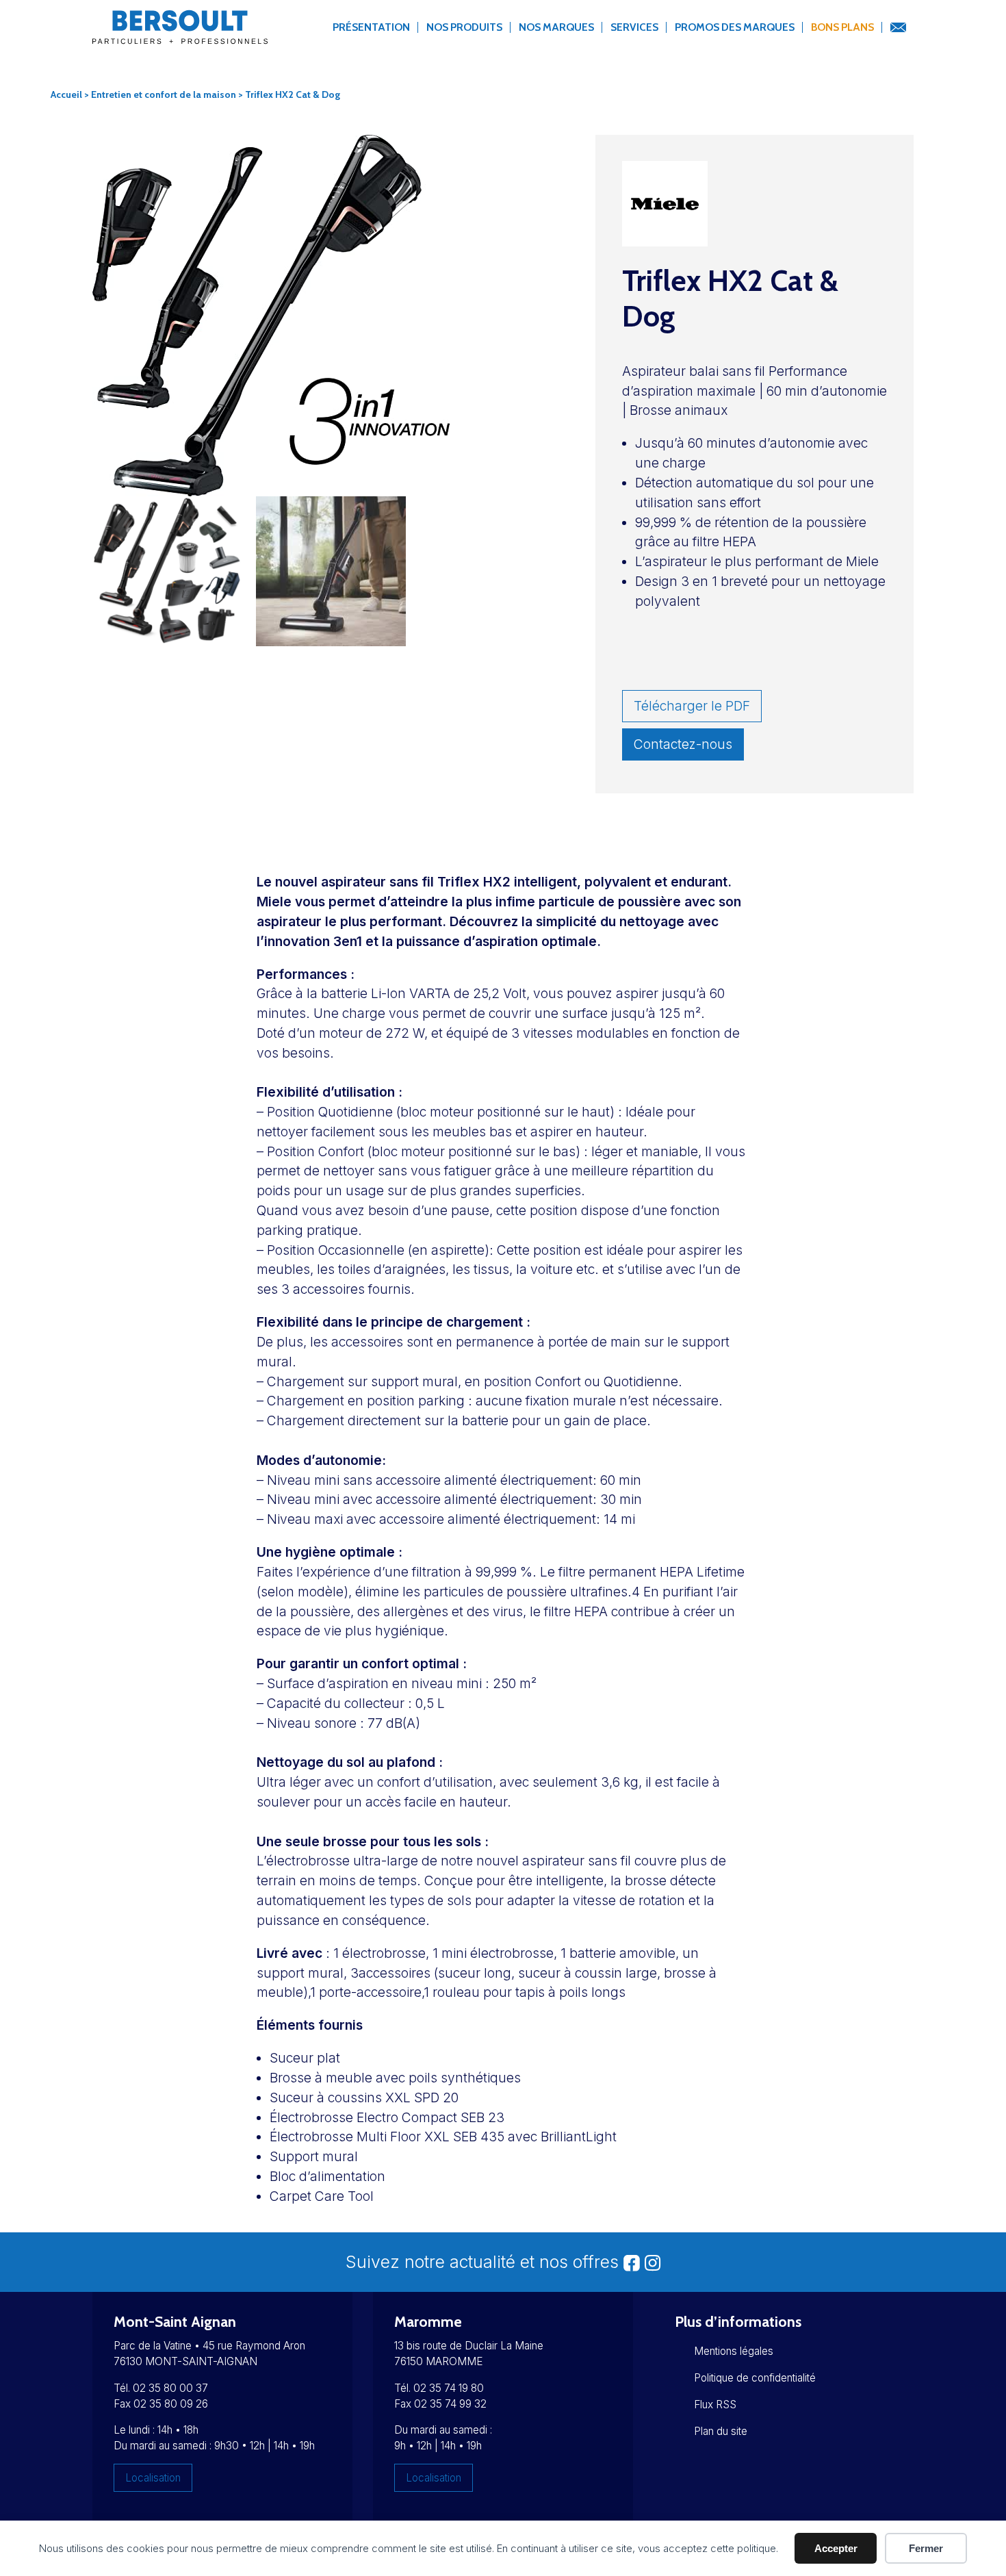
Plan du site (721, 2431)
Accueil (66, 94)
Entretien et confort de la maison (164, 94)
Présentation (371, 27)
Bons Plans (842, 27)
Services (634, 27)
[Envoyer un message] (898, 28)
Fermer (926, 2548)
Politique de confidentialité (755, 2378)
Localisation (153, 2478)
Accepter (836, 2548)
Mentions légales (734, 2351)
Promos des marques (735, 27)
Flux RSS (715, 2405)
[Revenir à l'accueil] (180, 35)
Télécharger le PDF (692, 706)
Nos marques (556, 27)
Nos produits (464, 27)
